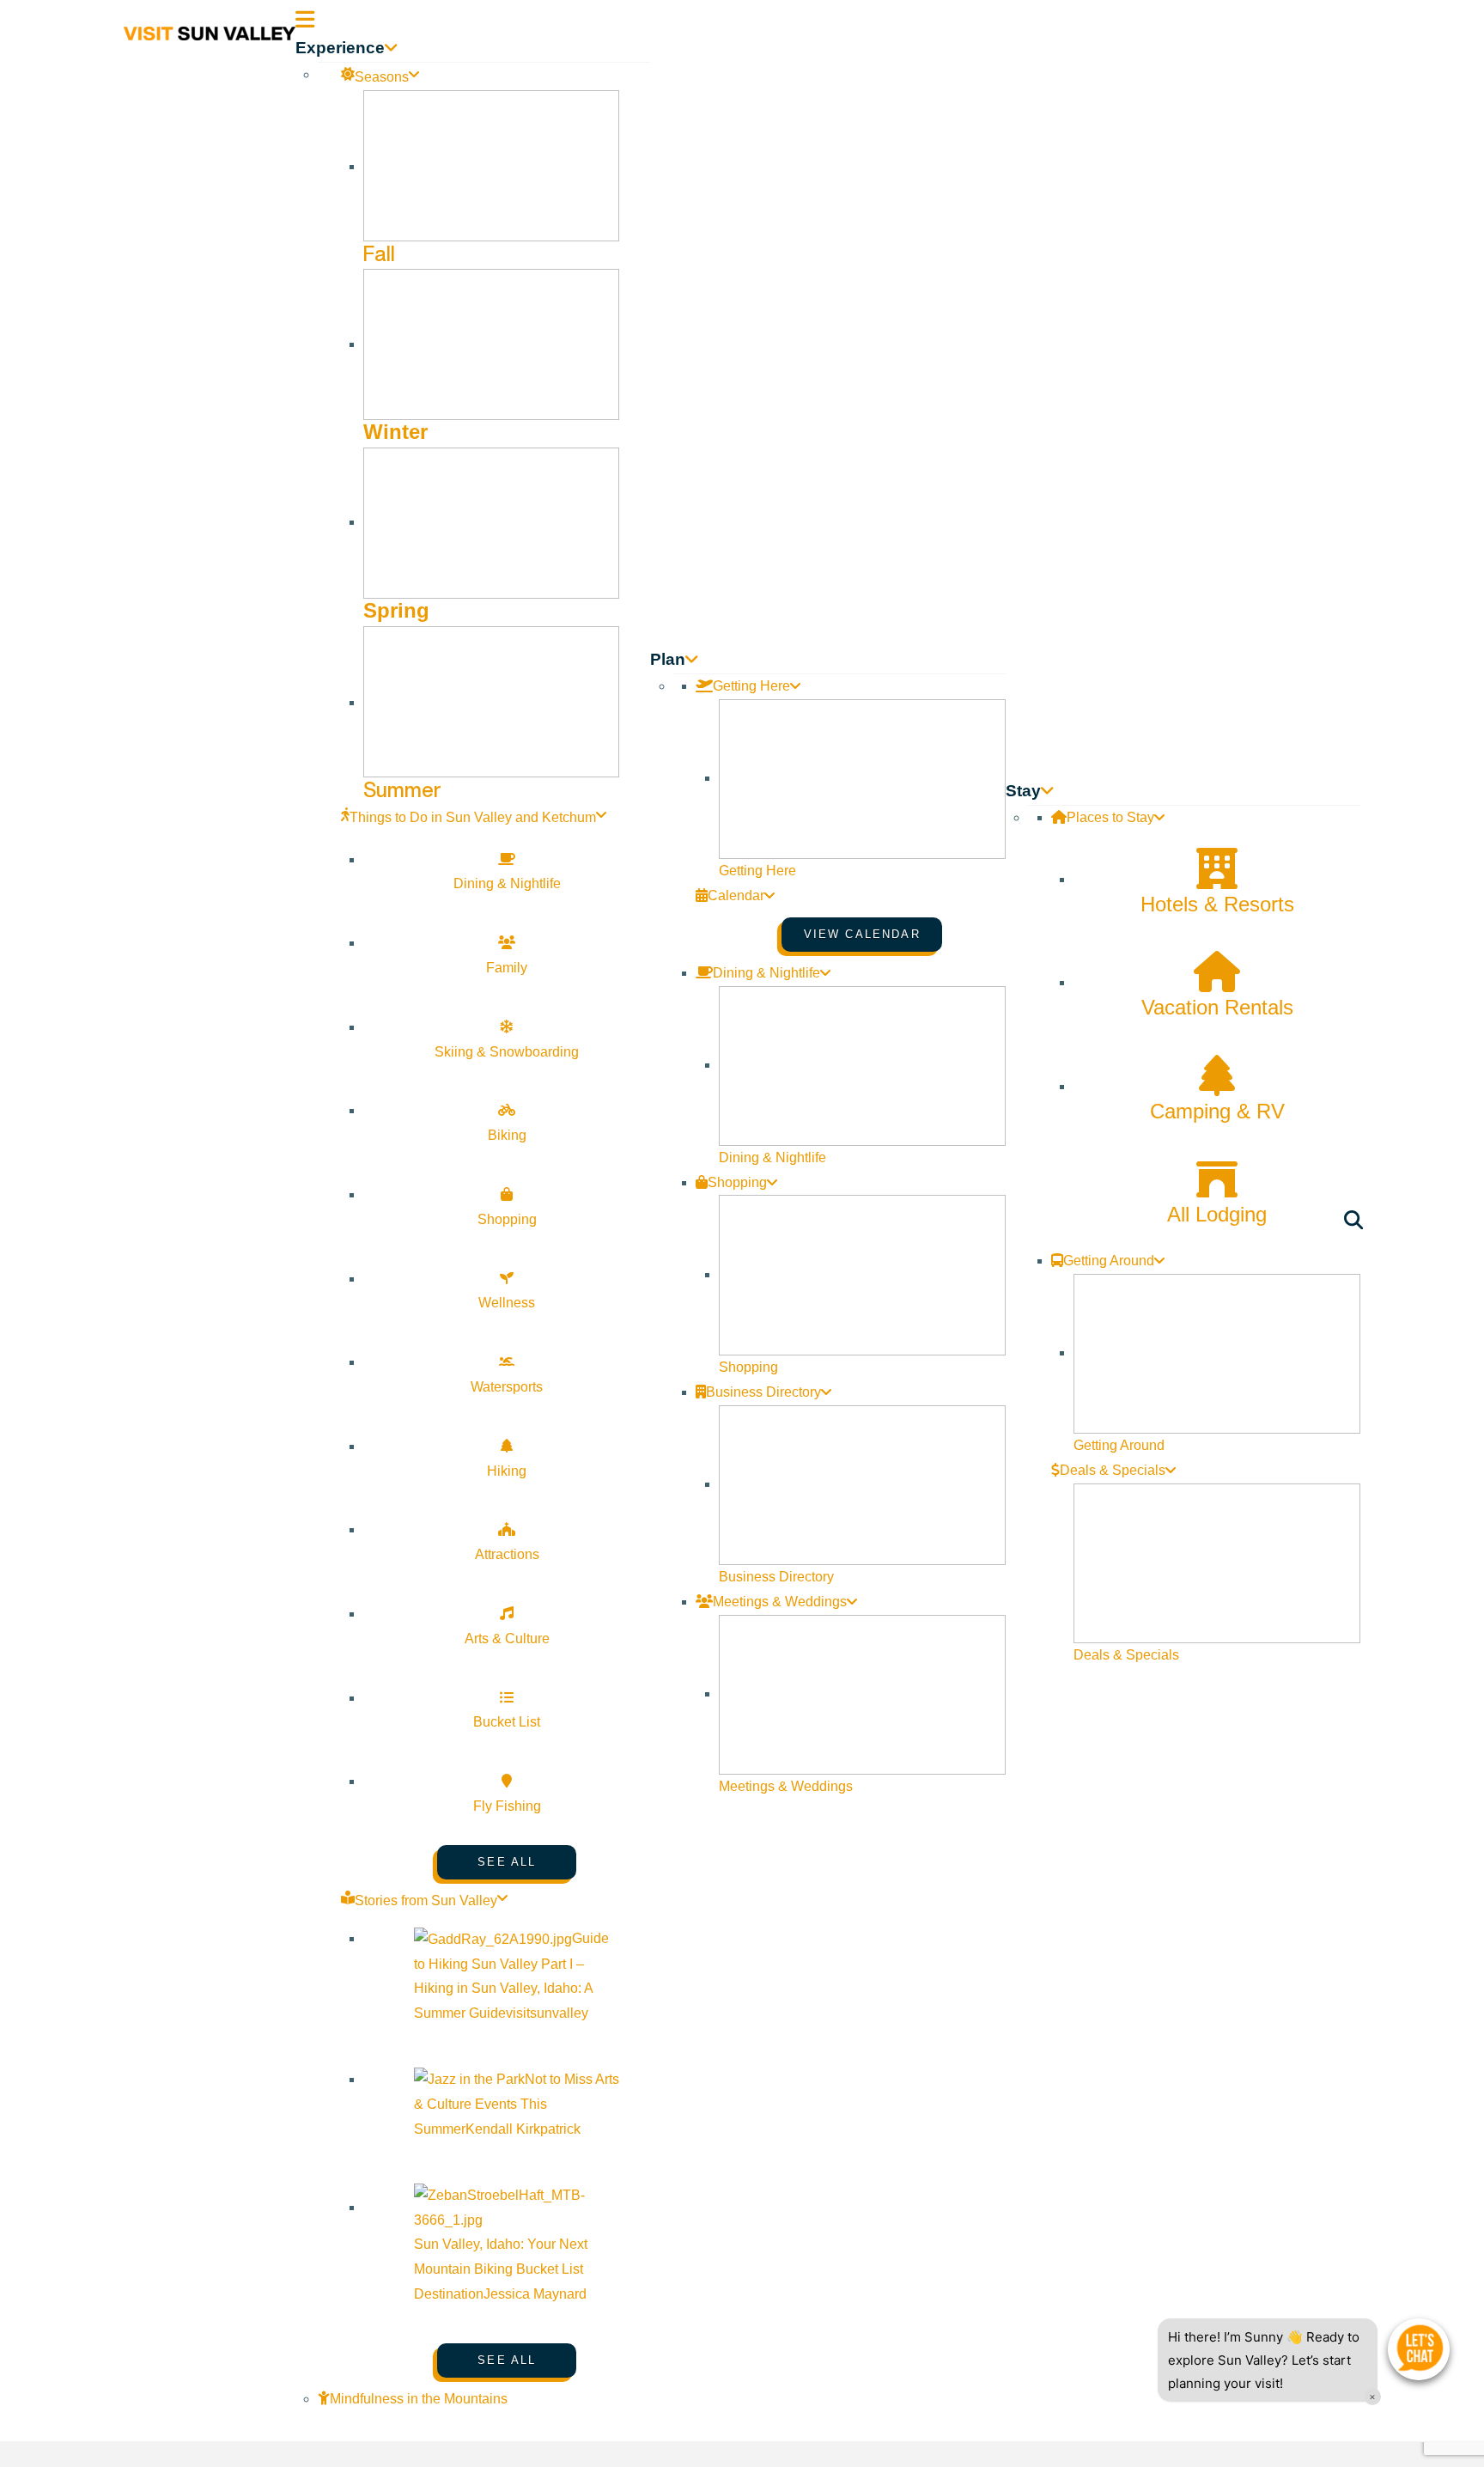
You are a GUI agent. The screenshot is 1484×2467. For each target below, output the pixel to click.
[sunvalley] (210, 31)
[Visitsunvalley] (1356, 1223)
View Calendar (862, 934)
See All (507, 1862)
